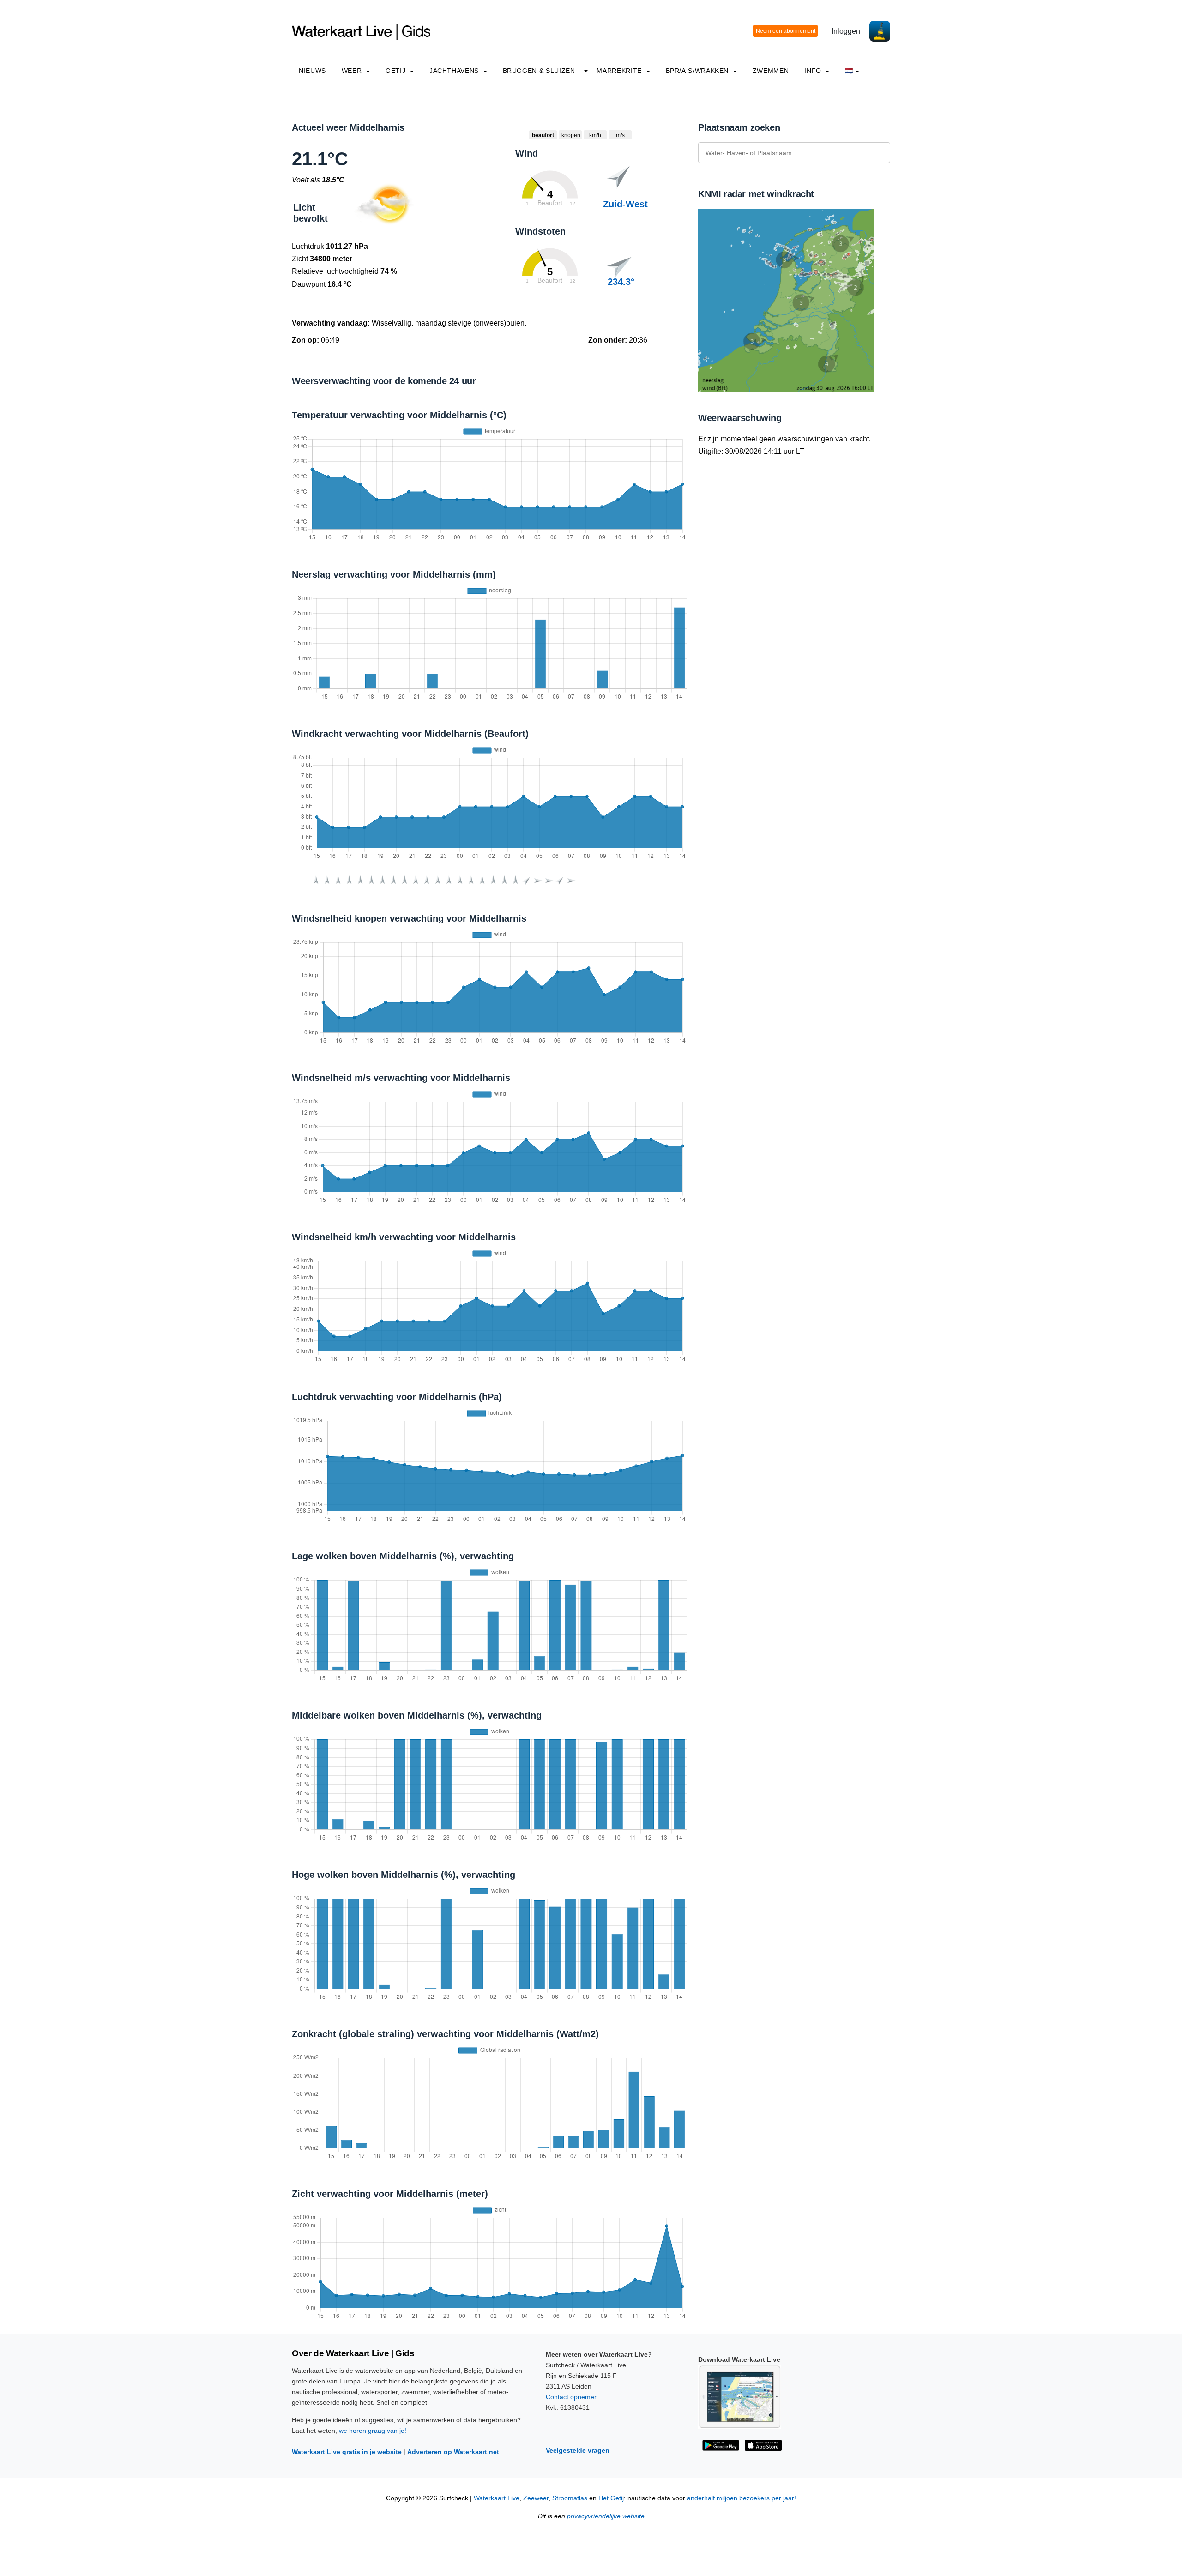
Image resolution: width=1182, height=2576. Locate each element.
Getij (397, 71)
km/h (595, 135)
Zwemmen (771, 71)
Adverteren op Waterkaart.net (453, 2452)
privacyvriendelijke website (606, 2516)
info (814, 71)
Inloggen (846, 31)
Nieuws (312, 71)
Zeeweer (536, 2498)
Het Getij (611, 2498)
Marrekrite (620, 71)
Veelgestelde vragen (578, 2450)
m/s (620, 135)
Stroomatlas (570, 2498)
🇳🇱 (849, 71)
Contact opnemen (572, 2397)
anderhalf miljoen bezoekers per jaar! (742, 2498)
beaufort (543, 135)
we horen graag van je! (373, 2431)
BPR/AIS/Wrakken (698, 71)
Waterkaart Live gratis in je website (347, 2452)
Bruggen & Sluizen (539, 71)
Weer (353, 71)
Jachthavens (455, 71)
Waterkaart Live (497, 2498)
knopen (571, 135)
